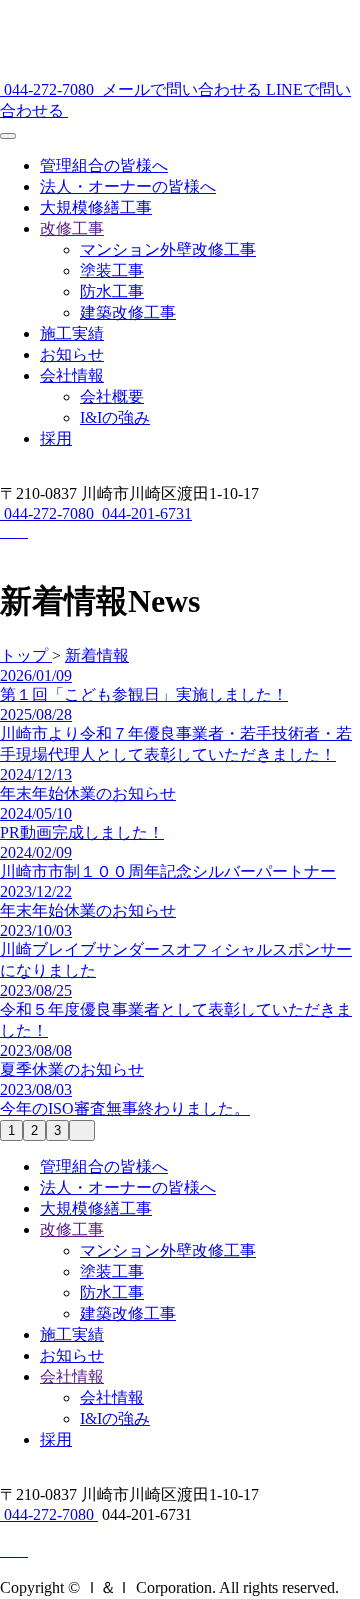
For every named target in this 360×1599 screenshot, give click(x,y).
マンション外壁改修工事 (168, 249)
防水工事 (112, 291)
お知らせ (72, 354)
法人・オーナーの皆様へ (128, 186)
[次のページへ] (82, 1130)
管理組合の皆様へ (104, 165)
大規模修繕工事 (96, 207)
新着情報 (97, 655)
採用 (56, 438)
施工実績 (72, 333)
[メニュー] (8, 136)
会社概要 (112, 396)
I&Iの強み (115, 417)
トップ (26, 655)
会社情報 (72, 375)
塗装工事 (112, 270)
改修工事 (72, 228)
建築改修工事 (128, 312)
